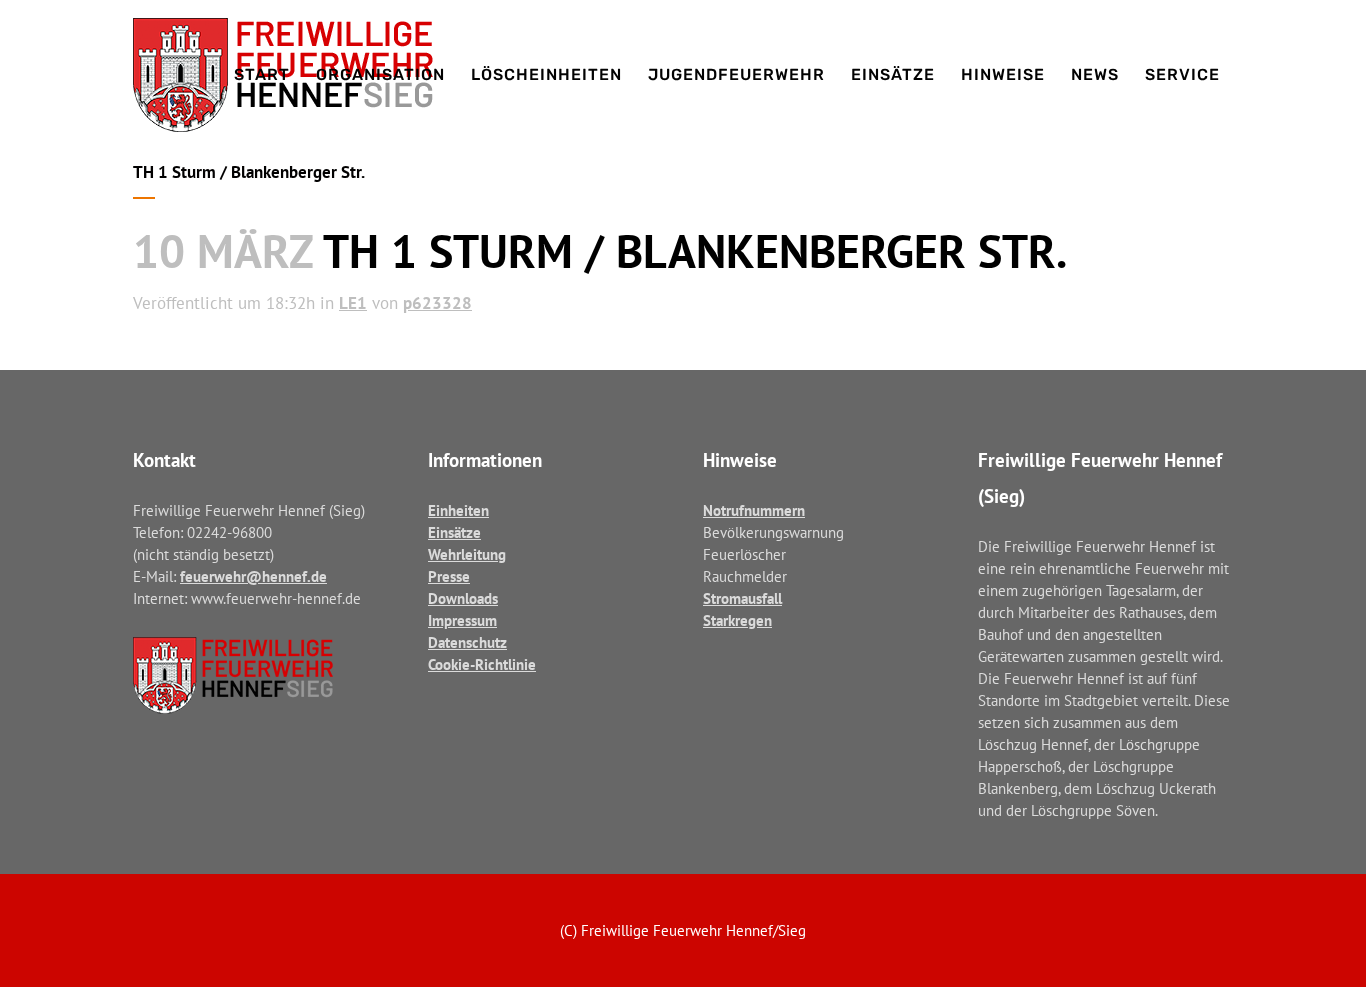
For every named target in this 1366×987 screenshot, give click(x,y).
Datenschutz (467, 642)
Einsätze (454, 532)
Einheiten (458, 510)
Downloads (463, 598)
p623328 (437, 303)
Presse (449, 576)
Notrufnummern (754, 510)
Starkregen (737, 620)
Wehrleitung (467, 554)
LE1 (353, 303)
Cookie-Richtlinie (482, 664)
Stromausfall (742, 598)
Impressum (462, 620)
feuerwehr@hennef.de (253, 576)
